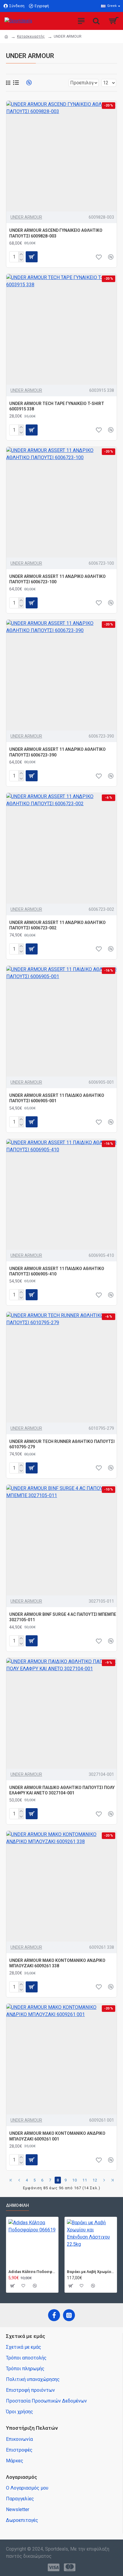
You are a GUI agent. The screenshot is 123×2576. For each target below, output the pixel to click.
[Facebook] (54, 2315)
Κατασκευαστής (31, 36)
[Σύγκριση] (111, 257)
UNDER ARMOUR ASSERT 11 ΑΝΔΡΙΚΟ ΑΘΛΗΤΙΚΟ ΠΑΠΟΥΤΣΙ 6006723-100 (57, 579)
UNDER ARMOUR (26, 217)
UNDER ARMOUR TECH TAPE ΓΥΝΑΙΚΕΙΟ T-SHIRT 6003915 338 (57, 406)
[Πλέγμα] (8, 83)
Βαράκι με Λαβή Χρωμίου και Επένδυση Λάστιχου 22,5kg (91, 2272)
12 (95, 2180)
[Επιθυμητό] (99, 257)
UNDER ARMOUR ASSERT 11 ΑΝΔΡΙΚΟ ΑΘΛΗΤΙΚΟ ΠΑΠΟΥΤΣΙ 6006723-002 (57, 925)
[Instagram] (69, 2315)
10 (75, 2180)
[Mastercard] (70, 2567)
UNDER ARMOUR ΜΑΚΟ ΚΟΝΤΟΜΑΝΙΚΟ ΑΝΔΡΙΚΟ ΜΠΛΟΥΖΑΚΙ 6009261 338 (57, 1963)
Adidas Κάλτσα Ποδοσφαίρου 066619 (32, 2272)
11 (85, 2180)
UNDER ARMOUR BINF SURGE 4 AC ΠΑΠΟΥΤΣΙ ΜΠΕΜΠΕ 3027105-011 (63, 1617)
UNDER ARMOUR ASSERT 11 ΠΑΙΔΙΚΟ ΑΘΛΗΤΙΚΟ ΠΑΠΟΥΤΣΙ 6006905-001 (57, 1098)
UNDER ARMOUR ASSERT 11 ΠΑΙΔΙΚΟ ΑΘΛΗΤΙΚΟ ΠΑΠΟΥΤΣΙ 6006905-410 (57, 1271)
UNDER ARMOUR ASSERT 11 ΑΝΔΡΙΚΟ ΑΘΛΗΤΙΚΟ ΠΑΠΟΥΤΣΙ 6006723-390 (57, 752)
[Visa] (54, 2567)
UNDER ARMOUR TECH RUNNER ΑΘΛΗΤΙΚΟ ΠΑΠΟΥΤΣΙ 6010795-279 (62, 1444)
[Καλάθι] (12, 2286)
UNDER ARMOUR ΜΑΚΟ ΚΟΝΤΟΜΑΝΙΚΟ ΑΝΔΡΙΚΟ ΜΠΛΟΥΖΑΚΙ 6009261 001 (57, 2136)
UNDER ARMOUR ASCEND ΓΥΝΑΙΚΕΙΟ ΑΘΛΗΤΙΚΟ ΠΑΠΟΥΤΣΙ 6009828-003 (56, 233)
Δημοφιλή (17, 2205)
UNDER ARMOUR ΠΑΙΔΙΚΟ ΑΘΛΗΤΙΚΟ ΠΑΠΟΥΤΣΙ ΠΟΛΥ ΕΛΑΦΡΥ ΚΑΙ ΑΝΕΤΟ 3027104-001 (62, 1790)
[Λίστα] (16, 83)
